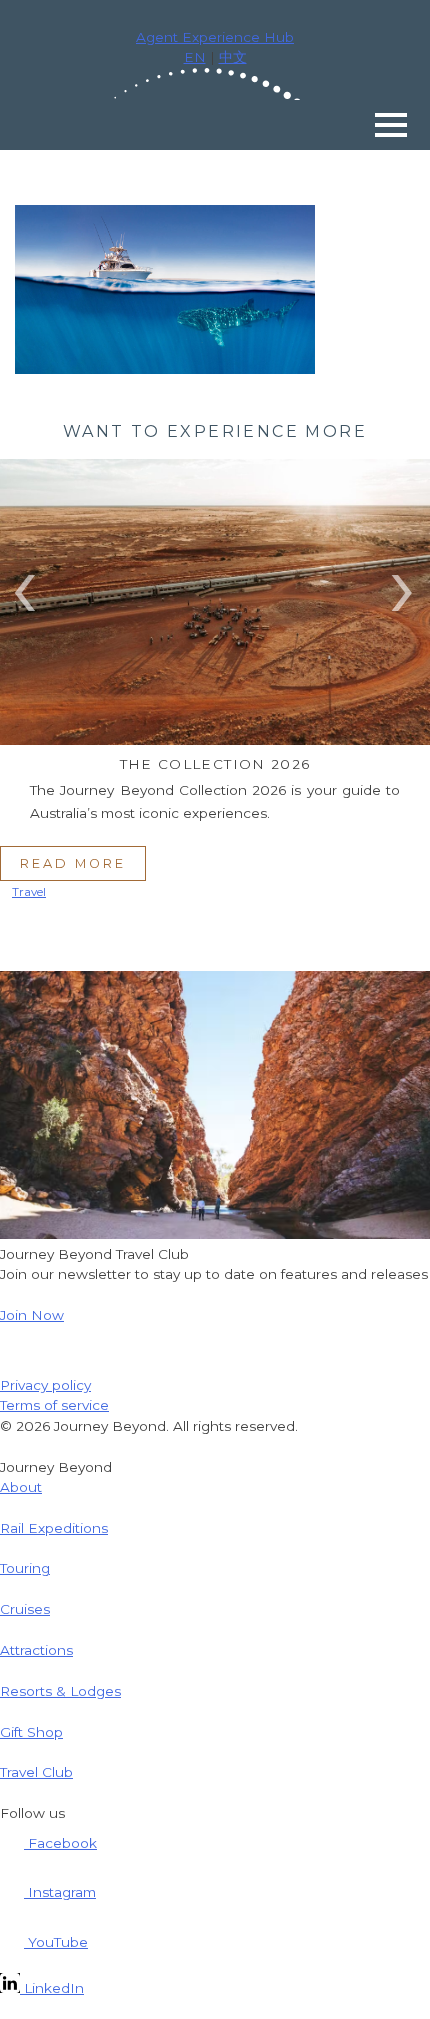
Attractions (36, 1650)
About (21, 1487)
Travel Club (36, 1772)
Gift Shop (31, 1732)
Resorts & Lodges (60, 1691)
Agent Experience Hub (215, 37)
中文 (233, 57)
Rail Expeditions (54, 1528)
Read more (73, 863)
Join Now (32, 1315)
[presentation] (26, 584)
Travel (29, 892)
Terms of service (54, 1405)
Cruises (25, 1609)
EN (195, 57)
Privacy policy (45, 1385)
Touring (25, 1568)
